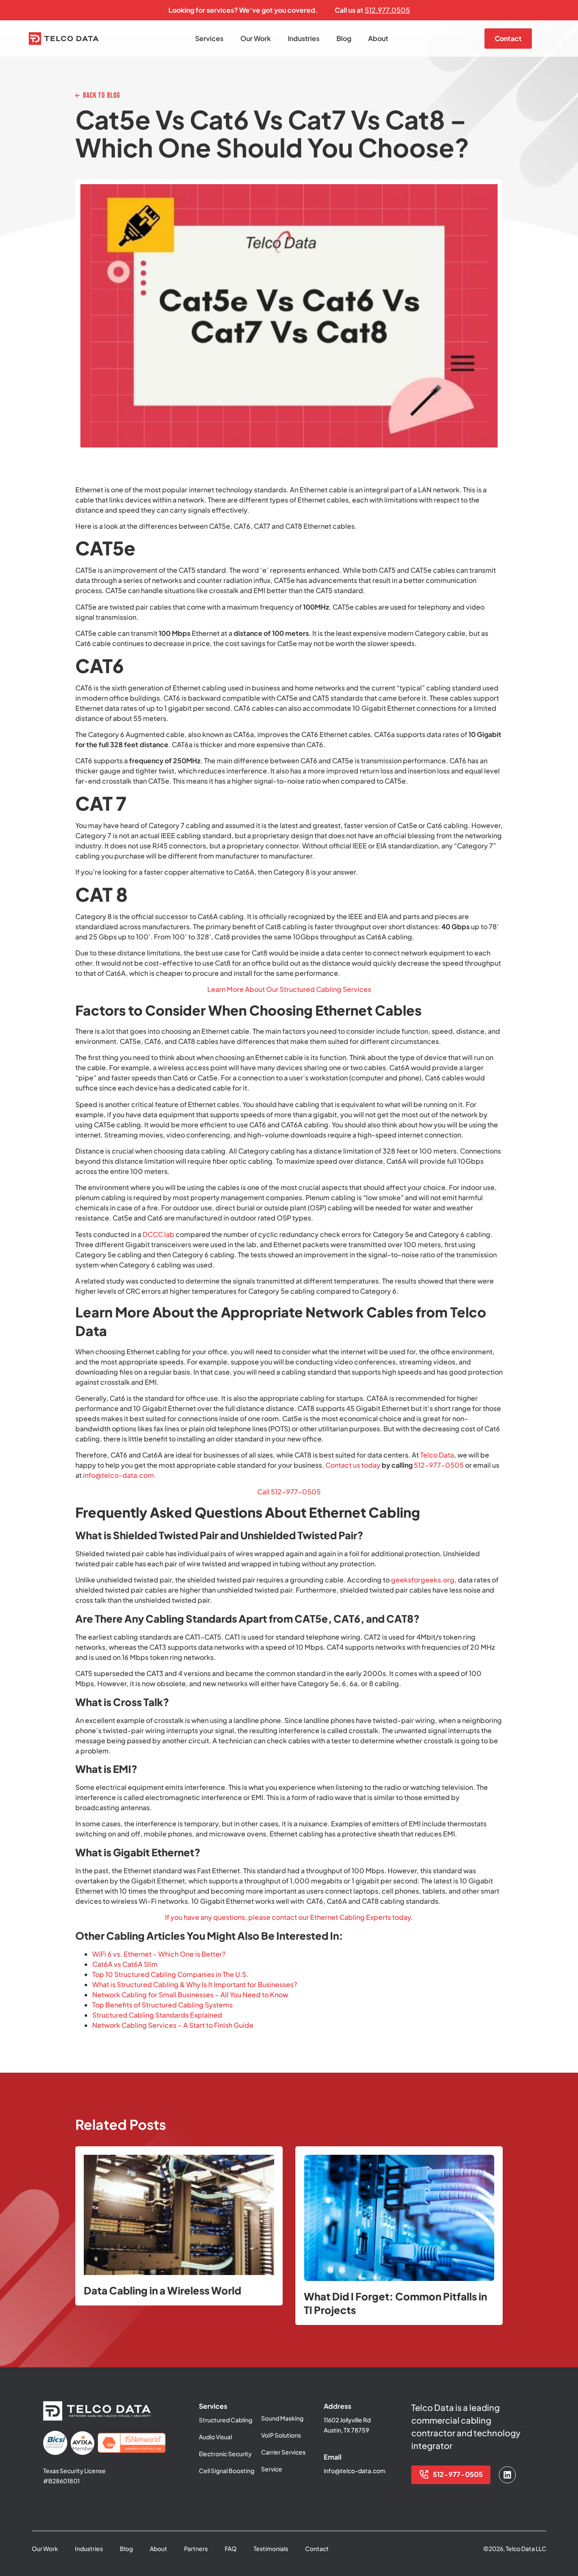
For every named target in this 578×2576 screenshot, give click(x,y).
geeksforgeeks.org (423, 1580)
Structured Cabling (226, 2420)
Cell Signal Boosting (227, 2471)
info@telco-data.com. (120, 1475)
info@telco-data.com (355, 2471)
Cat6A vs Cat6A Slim (125, 1964)
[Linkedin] (507, 2475)
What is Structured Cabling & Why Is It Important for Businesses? (195, 1984)
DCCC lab (158, 1234)
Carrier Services (283, 2452)
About (378, 38)
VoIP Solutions (281, 2435)
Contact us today (353, 1465)
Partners (196, 2548)
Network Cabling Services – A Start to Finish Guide (173, 2025)
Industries (304, 38)
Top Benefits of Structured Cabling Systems (162, 2005)
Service (272, 2469)
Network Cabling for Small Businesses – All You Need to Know (190, 1995)
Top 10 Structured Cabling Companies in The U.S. (170, 1974)
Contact (317, 2548)
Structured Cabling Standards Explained (157, 2015)
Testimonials (271, 2548)
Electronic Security (225, 2454)
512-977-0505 (439, 1465)
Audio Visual (215, 2437)
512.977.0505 (387, 10)
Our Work (256, 38)
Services (209, 38)
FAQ (231, 2548)
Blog (344, 38)
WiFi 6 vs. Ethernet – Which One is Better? (159, 1954)
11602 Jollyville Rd (347, 2420)
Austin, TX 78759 (346, 2430)
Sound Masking (282, 2418)
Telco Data (437, 1455)
